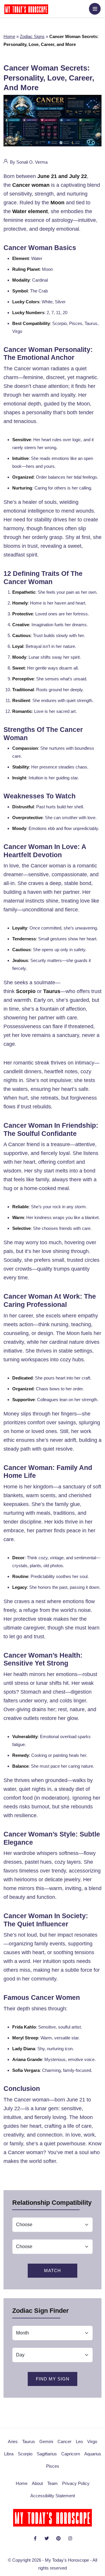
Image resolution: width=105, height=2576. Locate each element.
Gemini (46, 2441)
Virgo (92, 2441)
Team (52, 2483)
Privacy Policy (76, 2483)
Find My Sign (53, 2379)
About (37, 2483)
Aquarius (93, 2454)
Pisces (53, 2466)
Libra (9, 2454)
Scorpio (25, 2454)
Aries (13, 2441)
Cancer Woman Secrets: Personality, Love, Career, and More (49, 78)
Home (9, 36)
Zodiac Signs (32, 36)
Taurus (29, 2441)
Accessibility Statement (53, 2496)
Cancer (64, 2441)
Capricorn (71, 2454)
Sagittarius (47, 2454)
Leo (79, 2441)
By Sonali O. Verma (28, 162)
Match (52, 2271)
